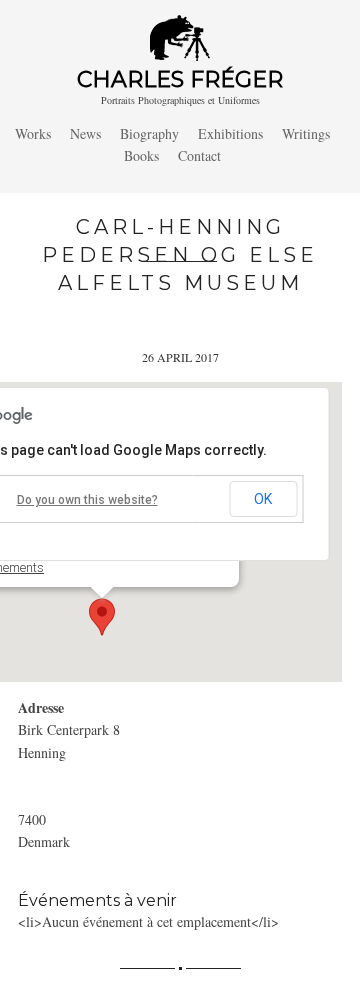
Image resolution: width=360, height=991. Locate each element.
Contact (199, 155)
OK (263, 499)
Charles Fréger (180, 79)
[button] (102, 617)
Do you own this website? (87, 500)
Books (141, 155)
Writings (306, 133)
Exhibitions (230, 133)
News (85, 133)
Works (33, 133)
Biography (149, 133)
